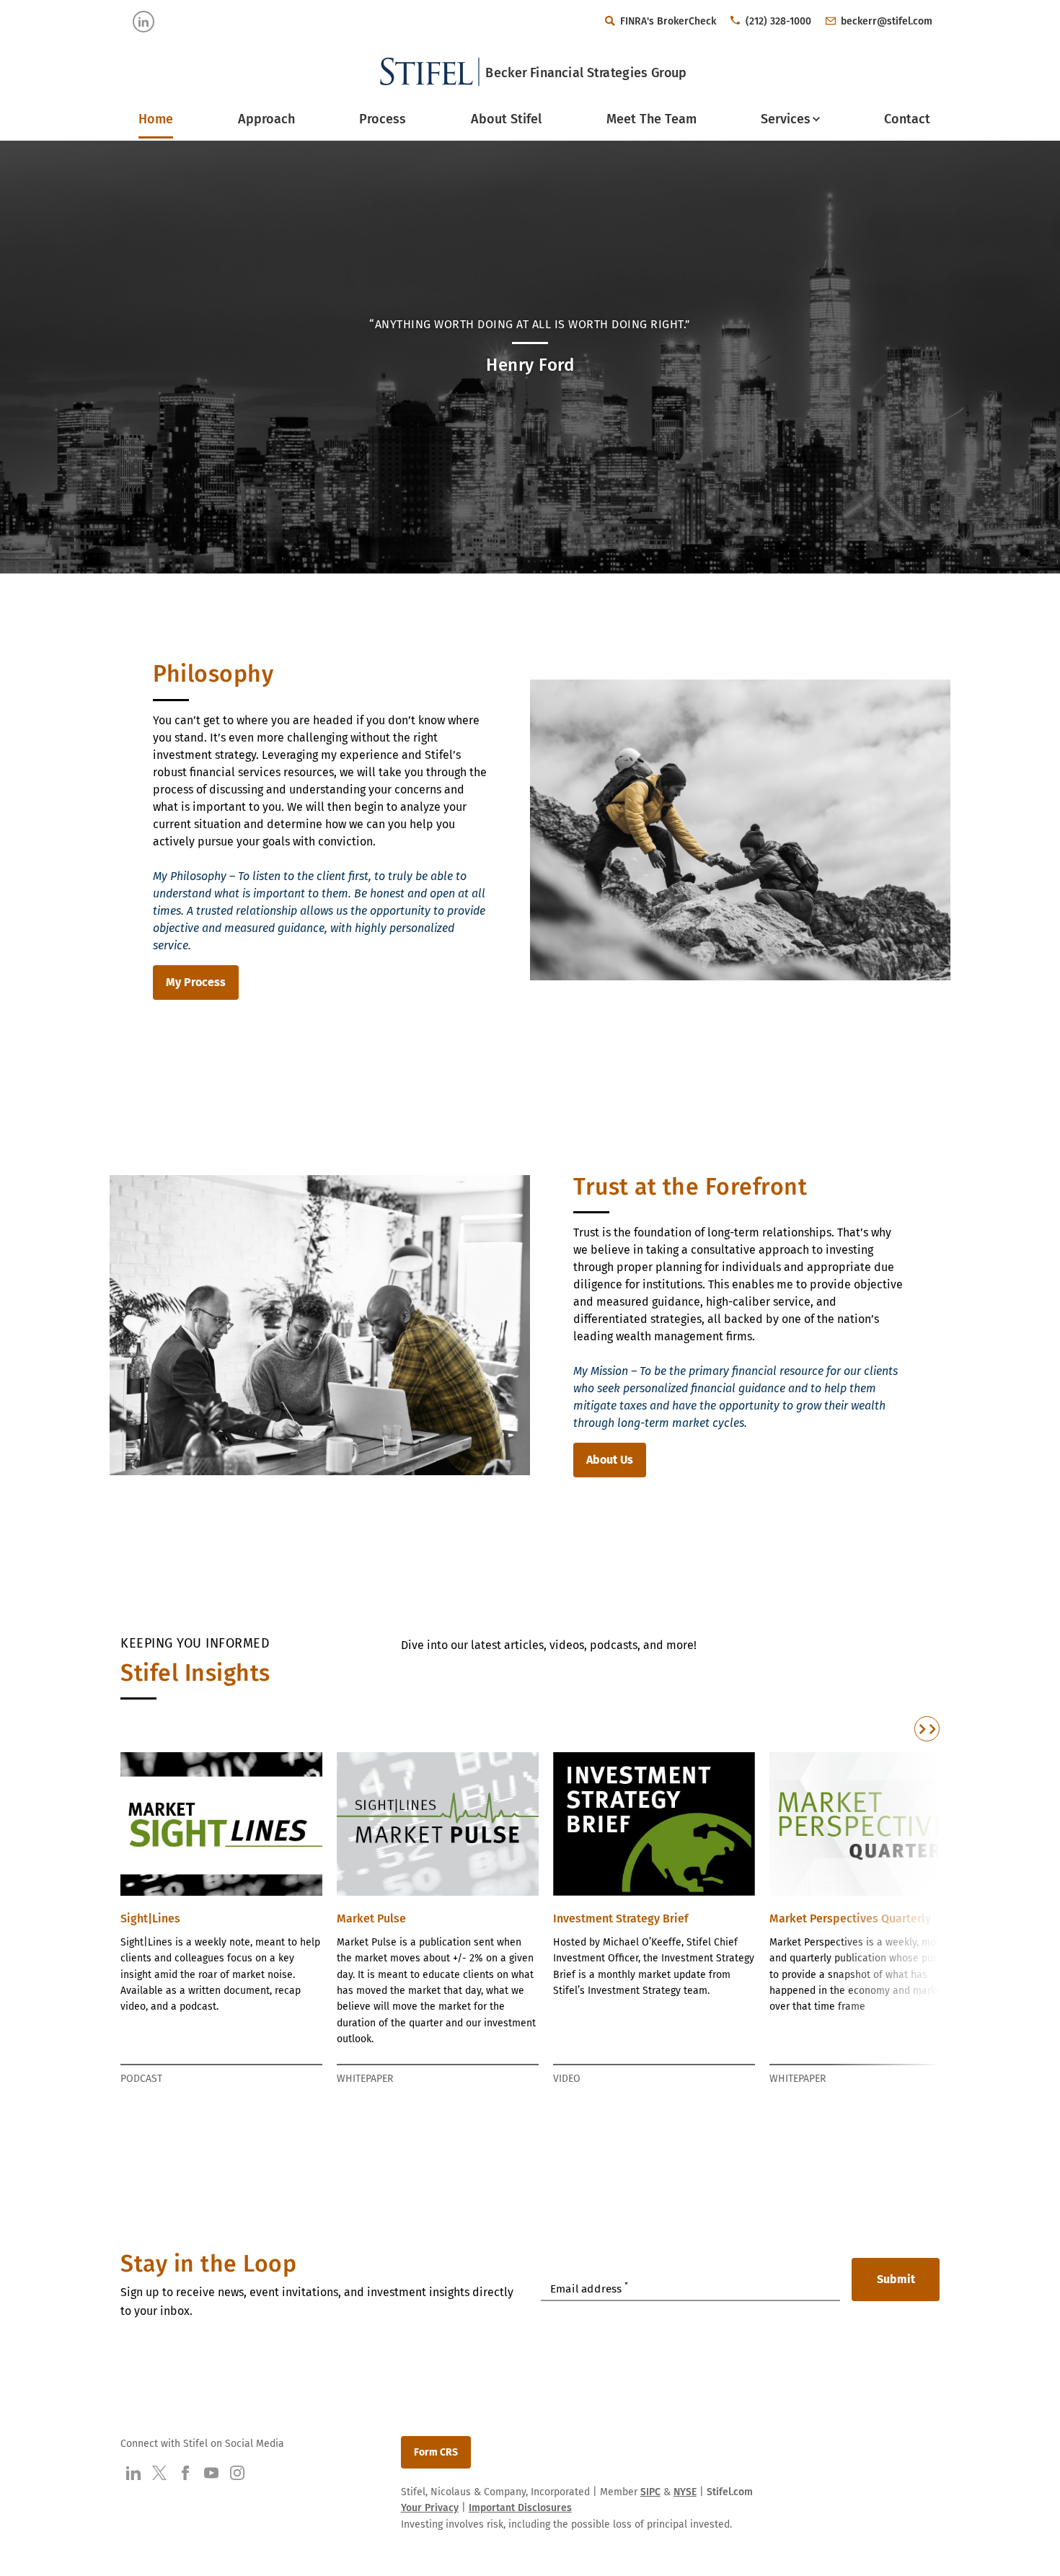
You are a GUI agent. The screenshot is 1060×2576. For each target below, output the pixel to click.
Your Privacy (430, 2508)
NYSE (685, 2492)
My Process (196, 982)
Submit (896, 2279)
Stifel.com (730, 2492)
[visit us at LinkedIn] (143, 22)
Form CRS (436, 2452)
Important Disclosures (520, 2508)
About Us (610, 1460)
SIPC (650, 2492)
